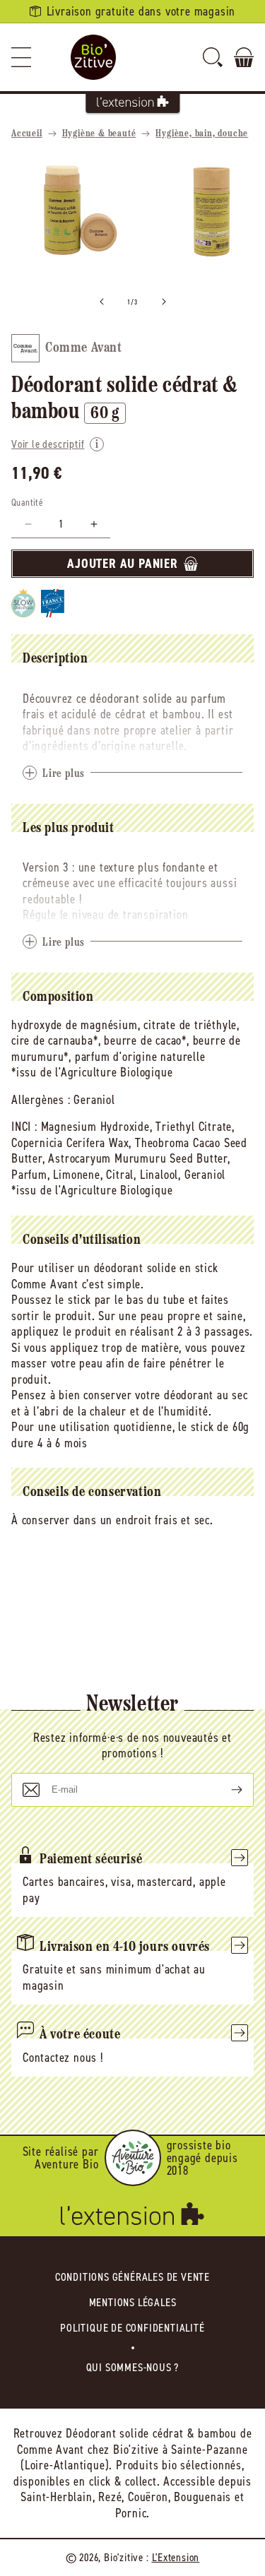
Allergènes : (41, 1100)
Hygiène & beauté (99, 134)
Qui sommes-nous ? (133, 2367)
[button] (21, 57)
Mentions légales (133, 2302)
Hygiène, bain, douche (202, 134)
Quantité (27, 503)
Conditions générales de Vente (132, 2277)
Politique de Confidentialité (132, 2328)
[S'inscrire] (225, 1790)
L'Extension (176, 2557)
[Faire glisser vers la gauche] (102, 302)
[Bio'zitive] (93, 57)
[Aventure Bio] (133, 2158)
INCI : (24, 1127)
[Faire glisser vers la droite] (164, 302)
